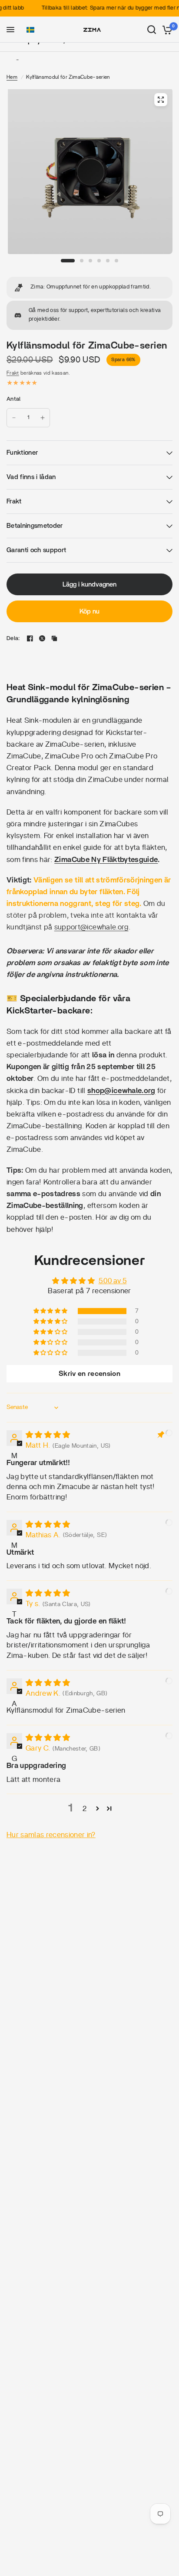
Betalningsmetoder (35, 526)
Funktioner (22, 453)
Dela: (13, 639)
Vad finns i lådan (31, 477)
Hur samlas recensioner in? (51, 1835)
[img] (48, 1435)
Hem (12, 77)
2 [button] (85, 1809)
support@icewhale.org (91, 927)
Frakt (13, 373)
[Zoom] (161, 100)
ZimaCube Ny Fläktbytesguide (106, 860)
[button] (30, 30)
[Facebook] (30, 638)
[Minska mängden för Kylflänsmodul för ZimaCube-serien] (14, 418)
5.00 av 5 (113, 1281)
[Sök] (152, 30)
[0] (166, 30)
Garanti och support (36, 550)
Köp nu (89, 612)
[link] (89, 288)
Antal (13, 399)
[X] (42, 638)
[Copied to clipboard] (54, 638)
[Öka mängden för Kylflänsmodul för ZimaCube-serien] (43, 418)
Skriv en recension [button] (89, 1374)
